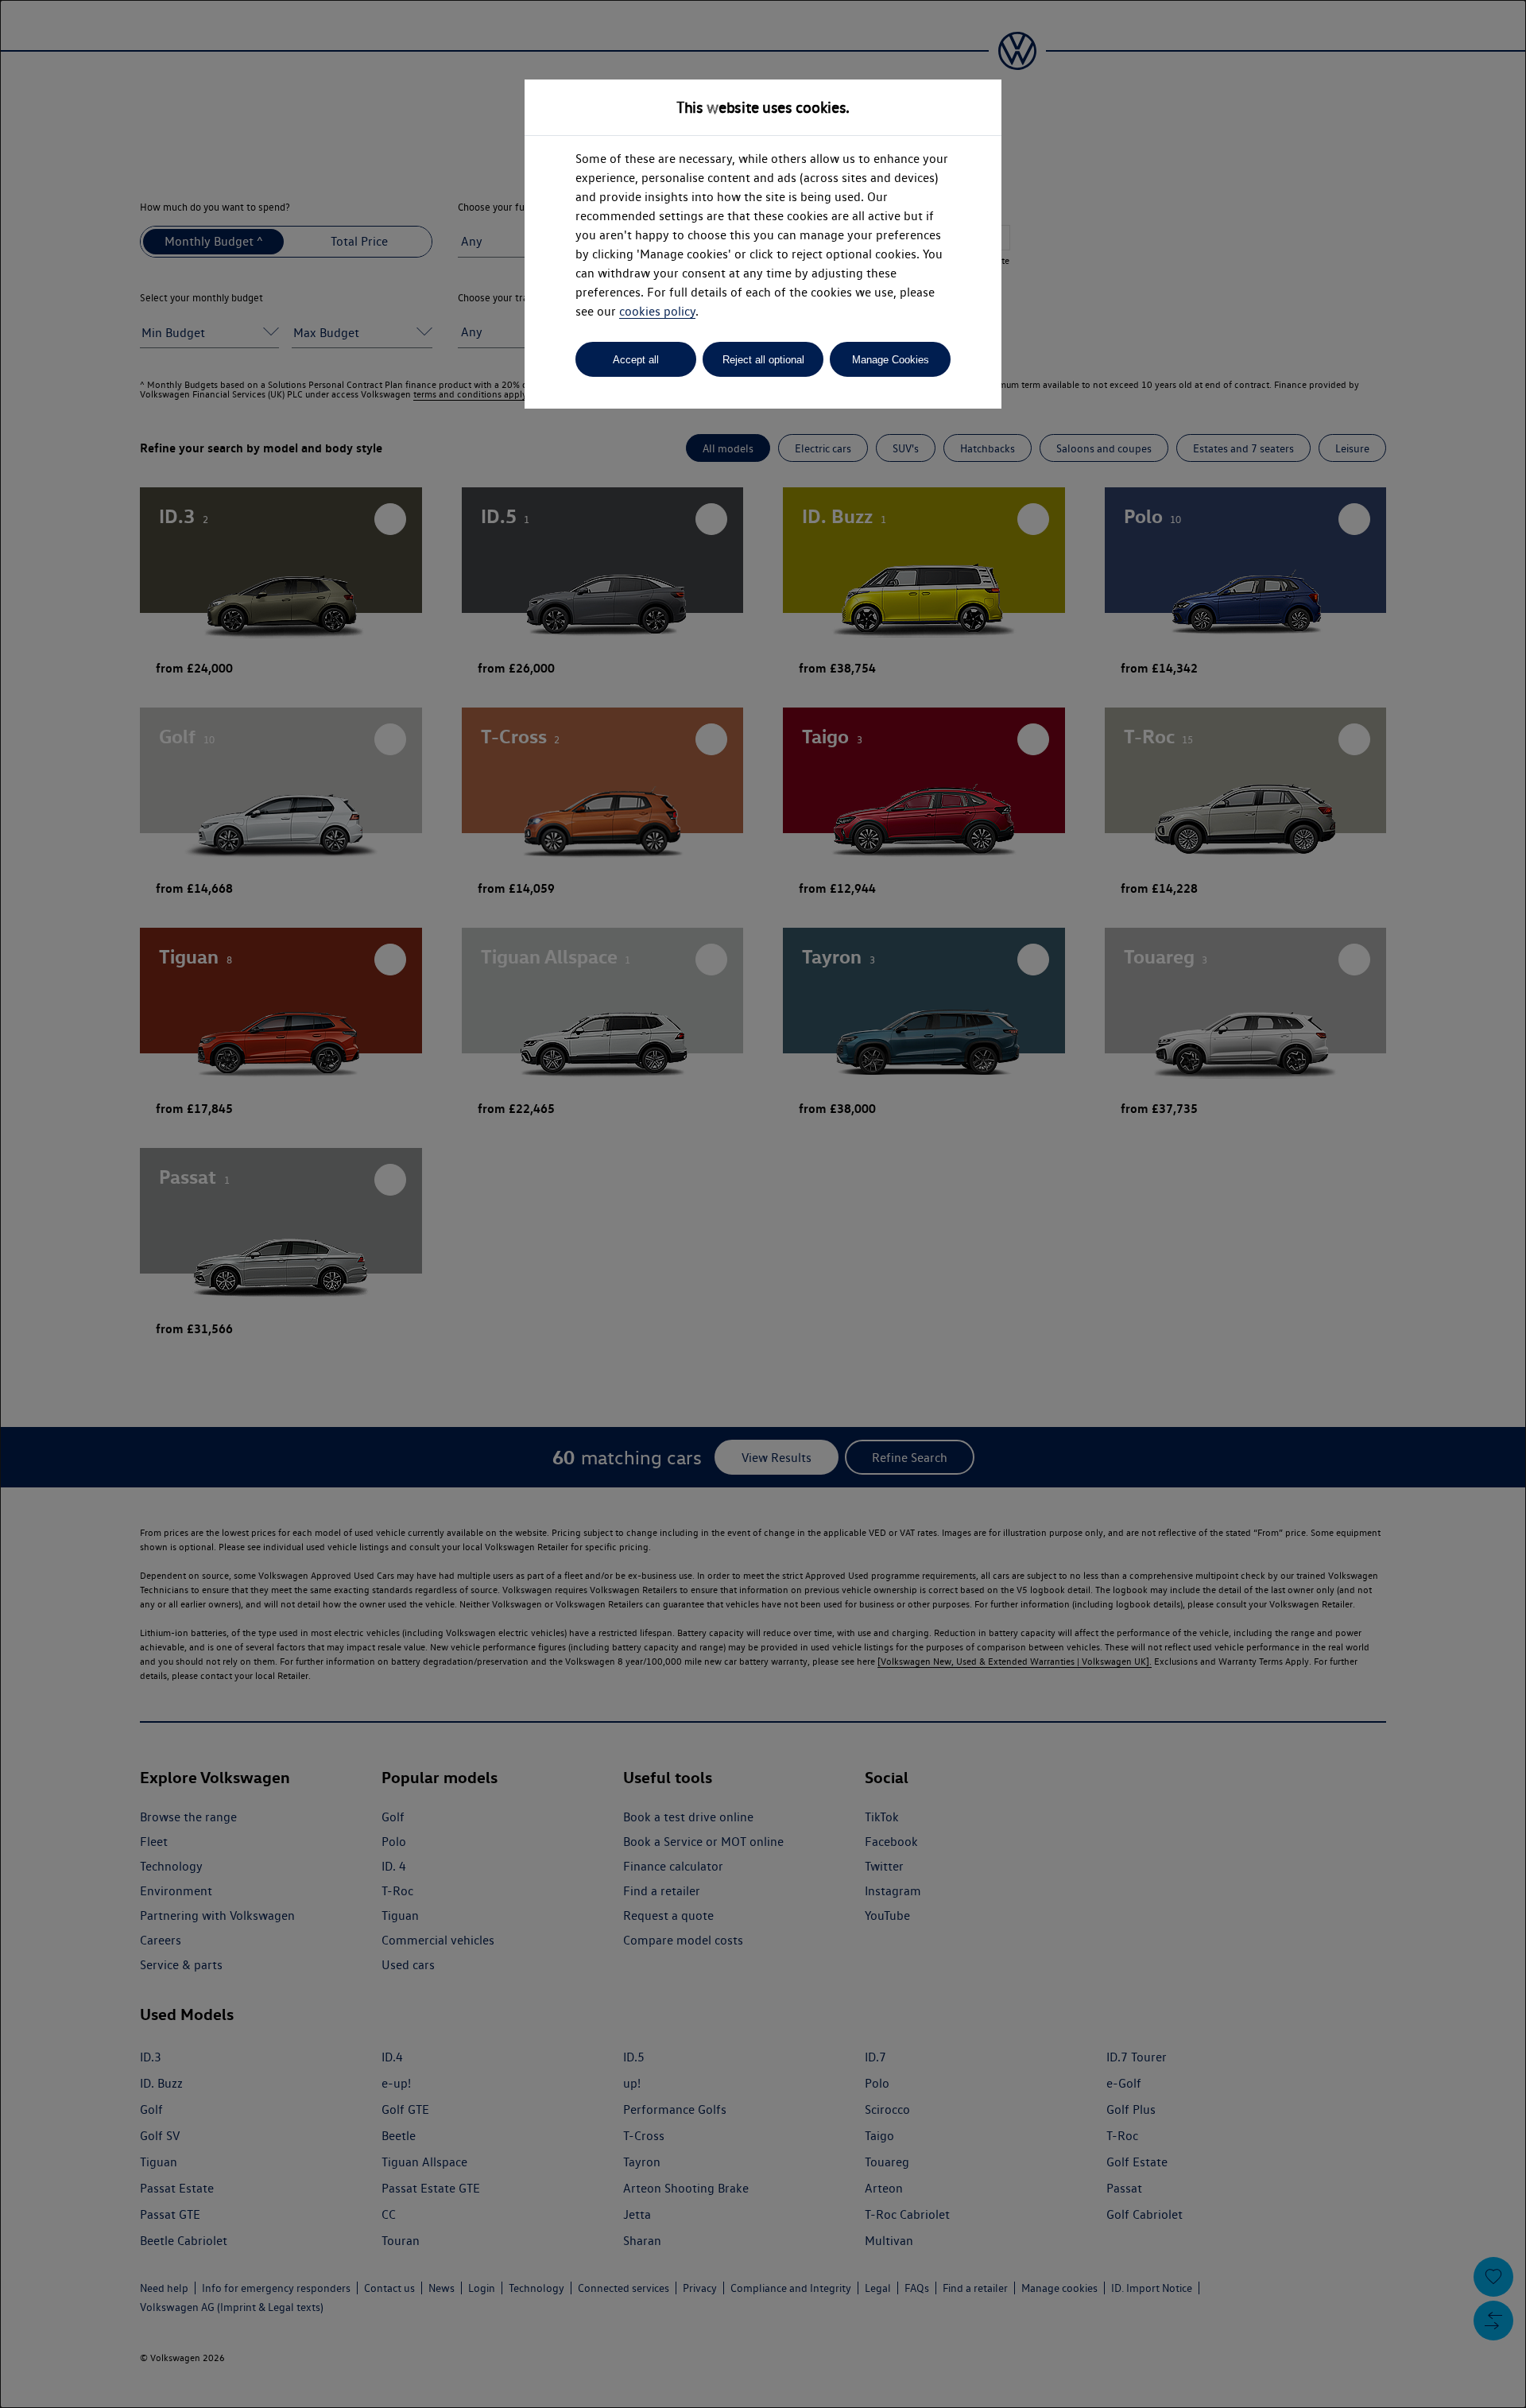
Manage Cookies (891, 360)
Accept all (636, 360)
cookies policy (657, 311)
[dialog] (763, 1204)
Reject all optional (763, 360)
